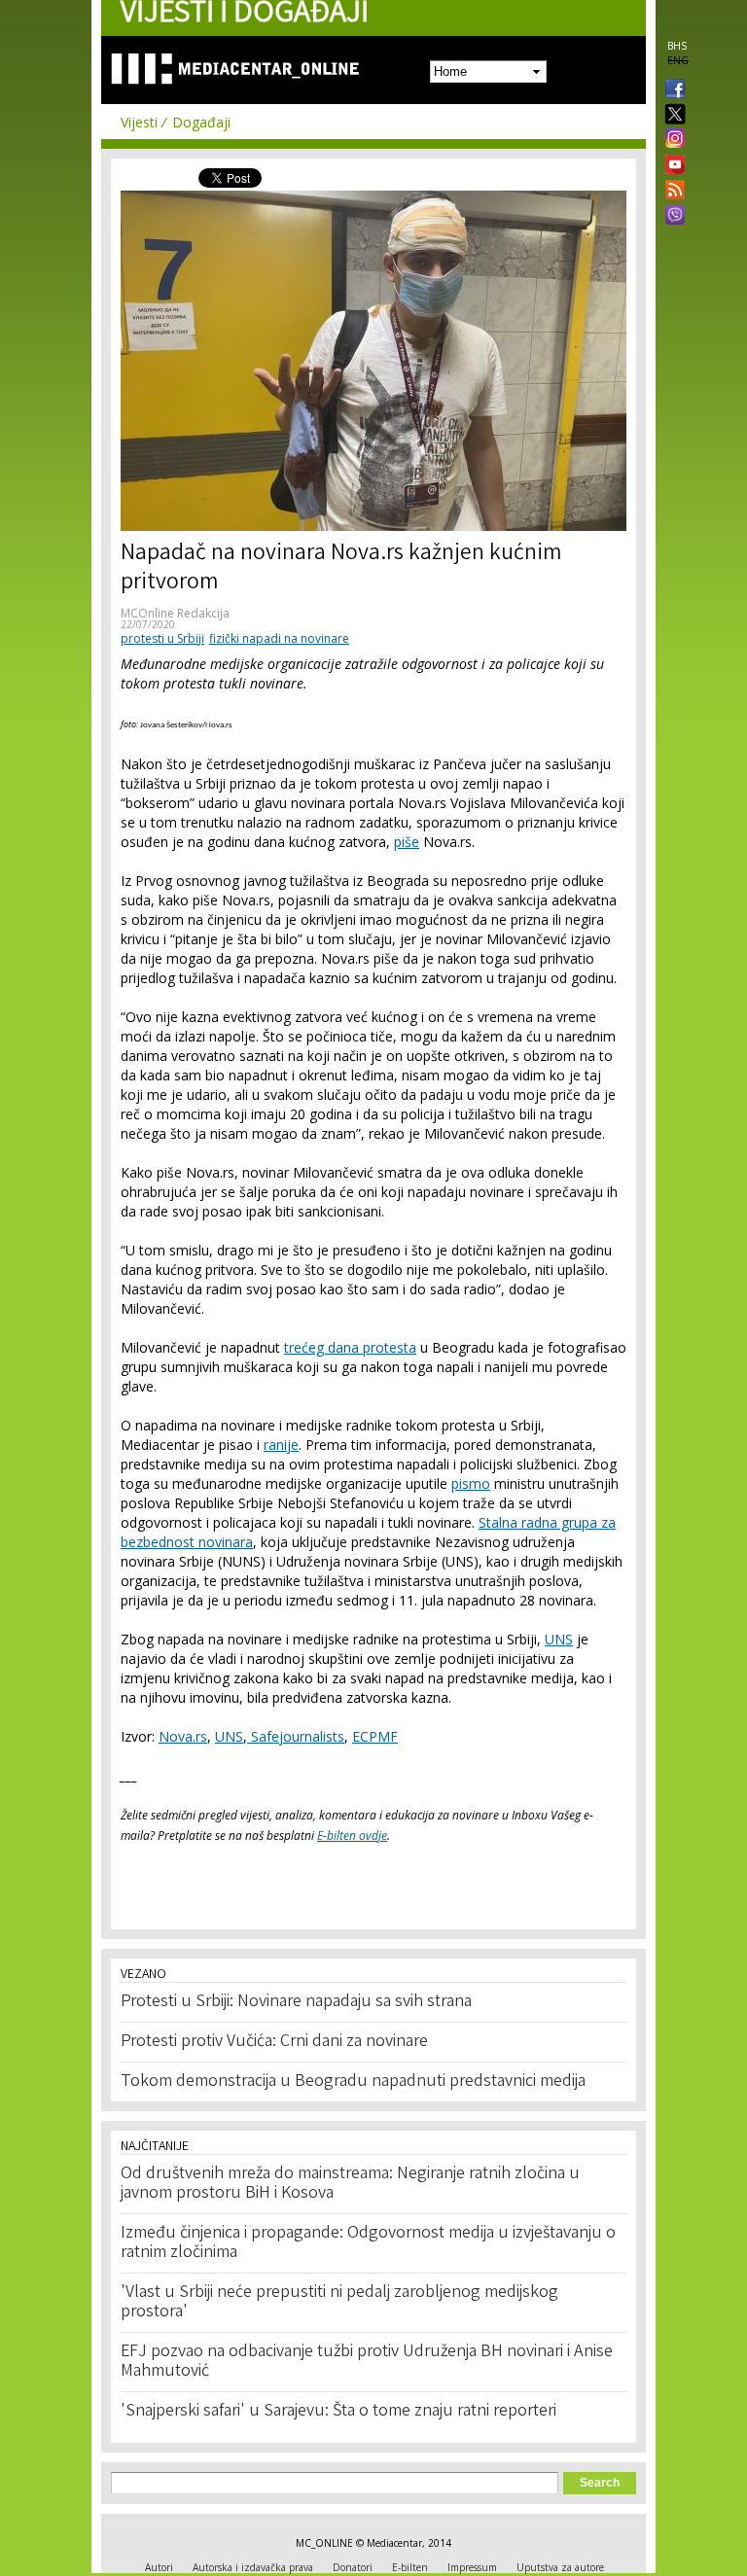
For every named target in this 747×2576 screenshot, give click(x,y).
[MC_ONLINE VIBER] (671, 217)
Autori (159, 2567)
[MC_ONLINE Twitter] (671, 115)
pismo (471, 1483)
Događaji (201, 122)
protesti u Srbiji (162, 638)
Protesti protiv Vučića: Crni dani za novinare (274, 2042)
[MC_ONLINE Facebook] (671, 90)
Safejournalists (296, 1736)
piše (407, 842)
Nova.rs (183, 1736)
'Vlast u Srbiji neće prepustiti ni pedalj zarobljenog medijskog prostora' (339, 2303)
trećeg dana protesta (350, 1347)
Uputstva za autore (560, 2567)
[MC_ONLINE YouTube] (671, 164)
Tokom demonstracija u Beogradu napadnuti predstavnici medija (353, 2082)
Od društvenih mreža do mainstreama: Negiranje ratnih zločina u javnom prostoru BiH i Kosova (350, 2184)
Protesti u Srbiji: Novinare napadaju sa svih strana (296, 2002)
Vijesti (139, 122)
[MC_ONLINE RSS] (671, 192)
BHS (677, 46)
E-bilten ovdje (352, 1835)
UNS (559, 1639)
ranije (281, 1445)
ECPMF (375, 1736)
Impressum (472, 2567)
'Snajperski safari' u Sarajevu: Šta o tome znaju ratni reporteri (338, 2412)
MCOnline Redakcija (175, 613)
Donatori (353, 2567)
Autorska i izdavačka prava (253, 2567)
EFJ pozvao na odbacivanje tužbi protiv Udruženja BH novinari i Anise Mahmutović (367, 2362)
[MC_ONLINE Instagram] (671, 140)
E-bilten (410, 2567)
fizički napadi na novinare (279, 638)
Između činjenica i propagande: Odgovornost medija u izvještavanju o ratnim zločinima (368, 2243)
